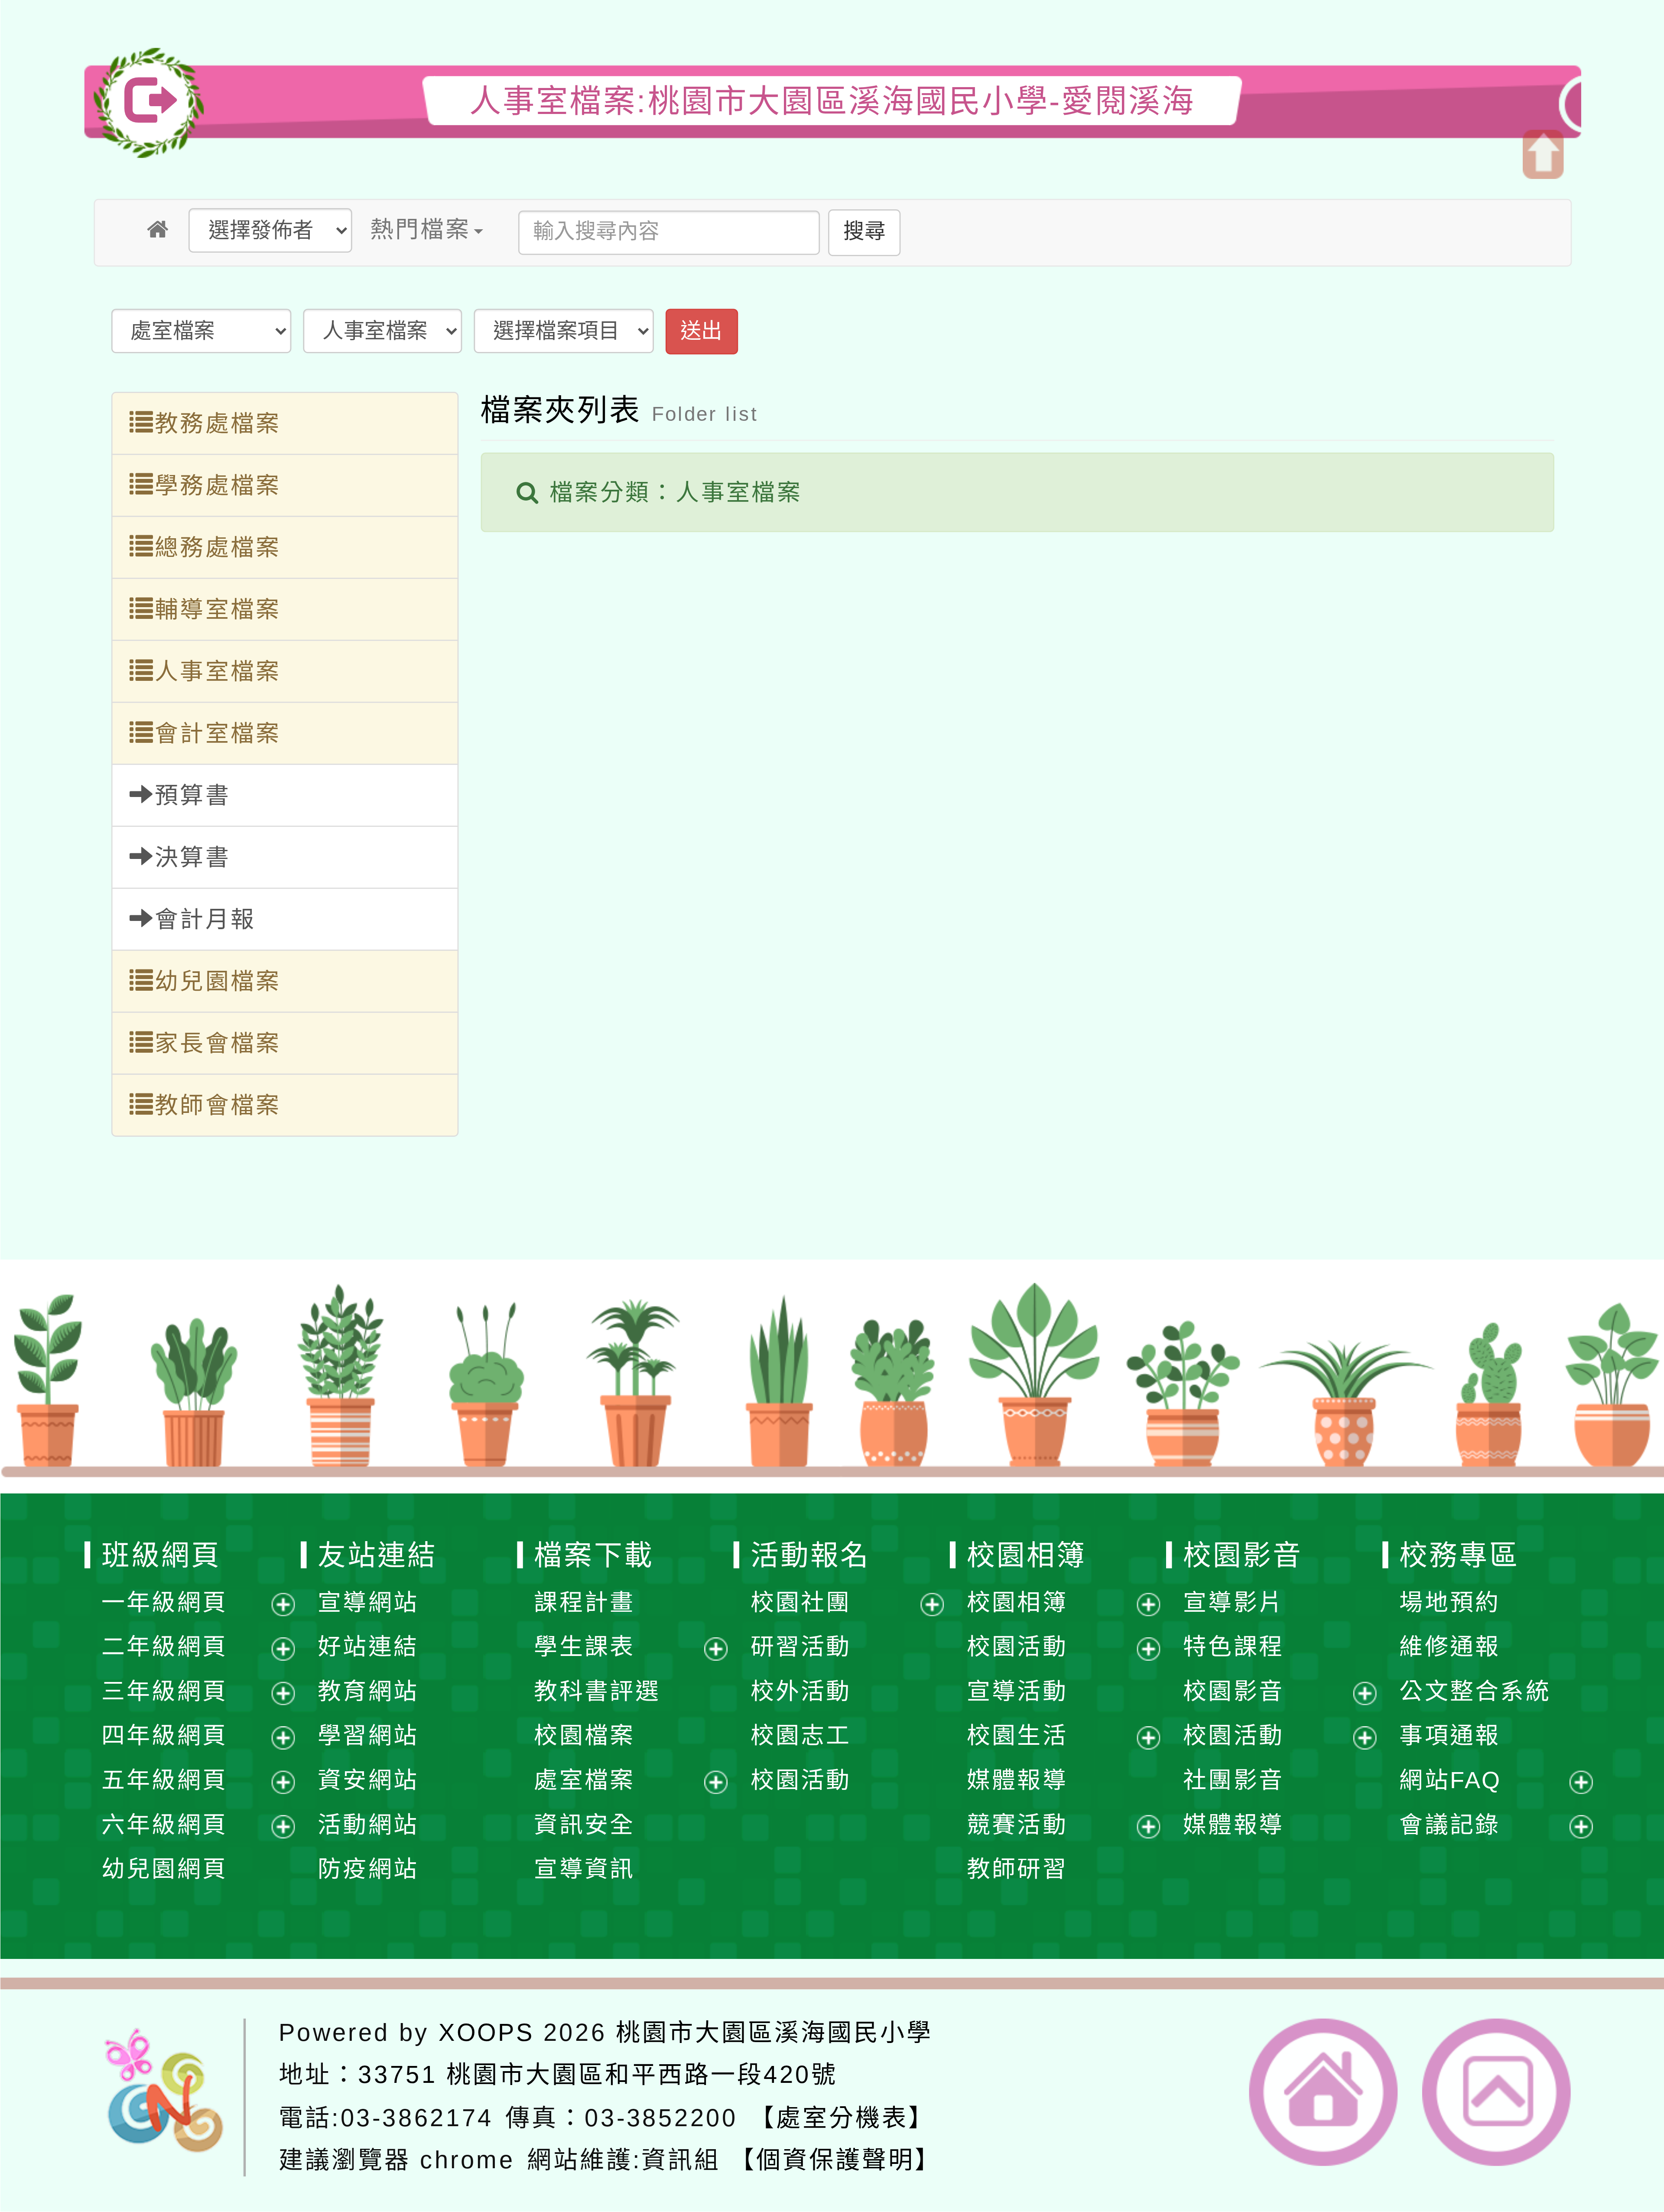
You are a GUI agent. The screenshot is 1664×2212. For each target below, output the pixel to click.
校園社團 (801, 1602)
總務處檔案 (218, 547)
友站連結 (377, 1554)
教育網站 (368, 1691)
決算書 (193, 857)
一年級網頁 (164, 1602)
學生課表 (584, 1646)
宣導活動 (1017, 1691)
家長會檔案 (218, 1043)
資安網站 (368, 1780)
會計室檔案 (218, 733)
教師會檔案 (218, 1105)
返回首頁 (1324, 2092)
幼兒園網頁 (164, 1869)
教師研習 (1017, 1869)
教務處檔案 (218, 423)
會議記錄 (1450, 1824)
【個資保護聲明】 (835, 2160)
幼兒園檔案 (218, 981)
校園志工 (801, 1735)
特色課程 (1233, 1646)
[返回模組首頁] (159, 229)
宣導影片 (1233, 1602)
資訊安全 (584, 1824)
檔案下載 (594, 1554)
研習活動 (801, 1646)
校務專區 (1459, 1554)
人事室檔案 (218, 671)
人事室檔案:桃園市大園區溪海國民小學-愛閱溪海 (832, 101)
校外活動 (801, 1691)
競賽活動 (1017, 1824)
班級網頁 (161, 1554)
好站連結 (368, 1646)
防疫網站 (368, 1869)
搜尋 (864, 231)
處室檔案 (584, 1780)
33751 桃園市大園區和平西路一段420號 (598, 2074)
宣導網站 (368, 1602)
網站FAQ (1451, 1780)
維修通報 (1450, 1646)
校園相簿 (1026, 1554)
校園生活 (1017, 1735)
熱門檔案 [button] (420, 229)
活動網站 (368, 1824)
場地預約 (1450, 1602)
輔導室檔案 (218, 609)
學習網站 (368, 1735)
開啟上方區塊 (1542, 155)
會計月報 (205, 919)
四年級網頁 (164, 1735)
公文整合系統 (1475, 1691)
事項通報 (1450, 1735)
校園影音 (1243, 1554)
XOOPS (486, 2032)
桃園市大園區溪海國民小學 (774, 2032)
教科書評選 (597, 1691)
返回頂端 (1497, 2092)
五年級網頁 (164, 1780)
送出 (701, 331)
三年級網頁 (164, 1691)
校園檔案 (584, 1735)
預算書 (193, 795)
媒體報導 (1017, 1780)
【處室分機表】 (842, 2117)
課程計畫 (584, 1602)
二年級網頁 (164, 1646)
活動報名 (810, 1554)
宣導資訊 (584, 1869)
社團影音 (1233, 1780)
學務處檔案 (218, 485)
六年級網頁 (164, 1824)
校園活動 (801, 1780)
